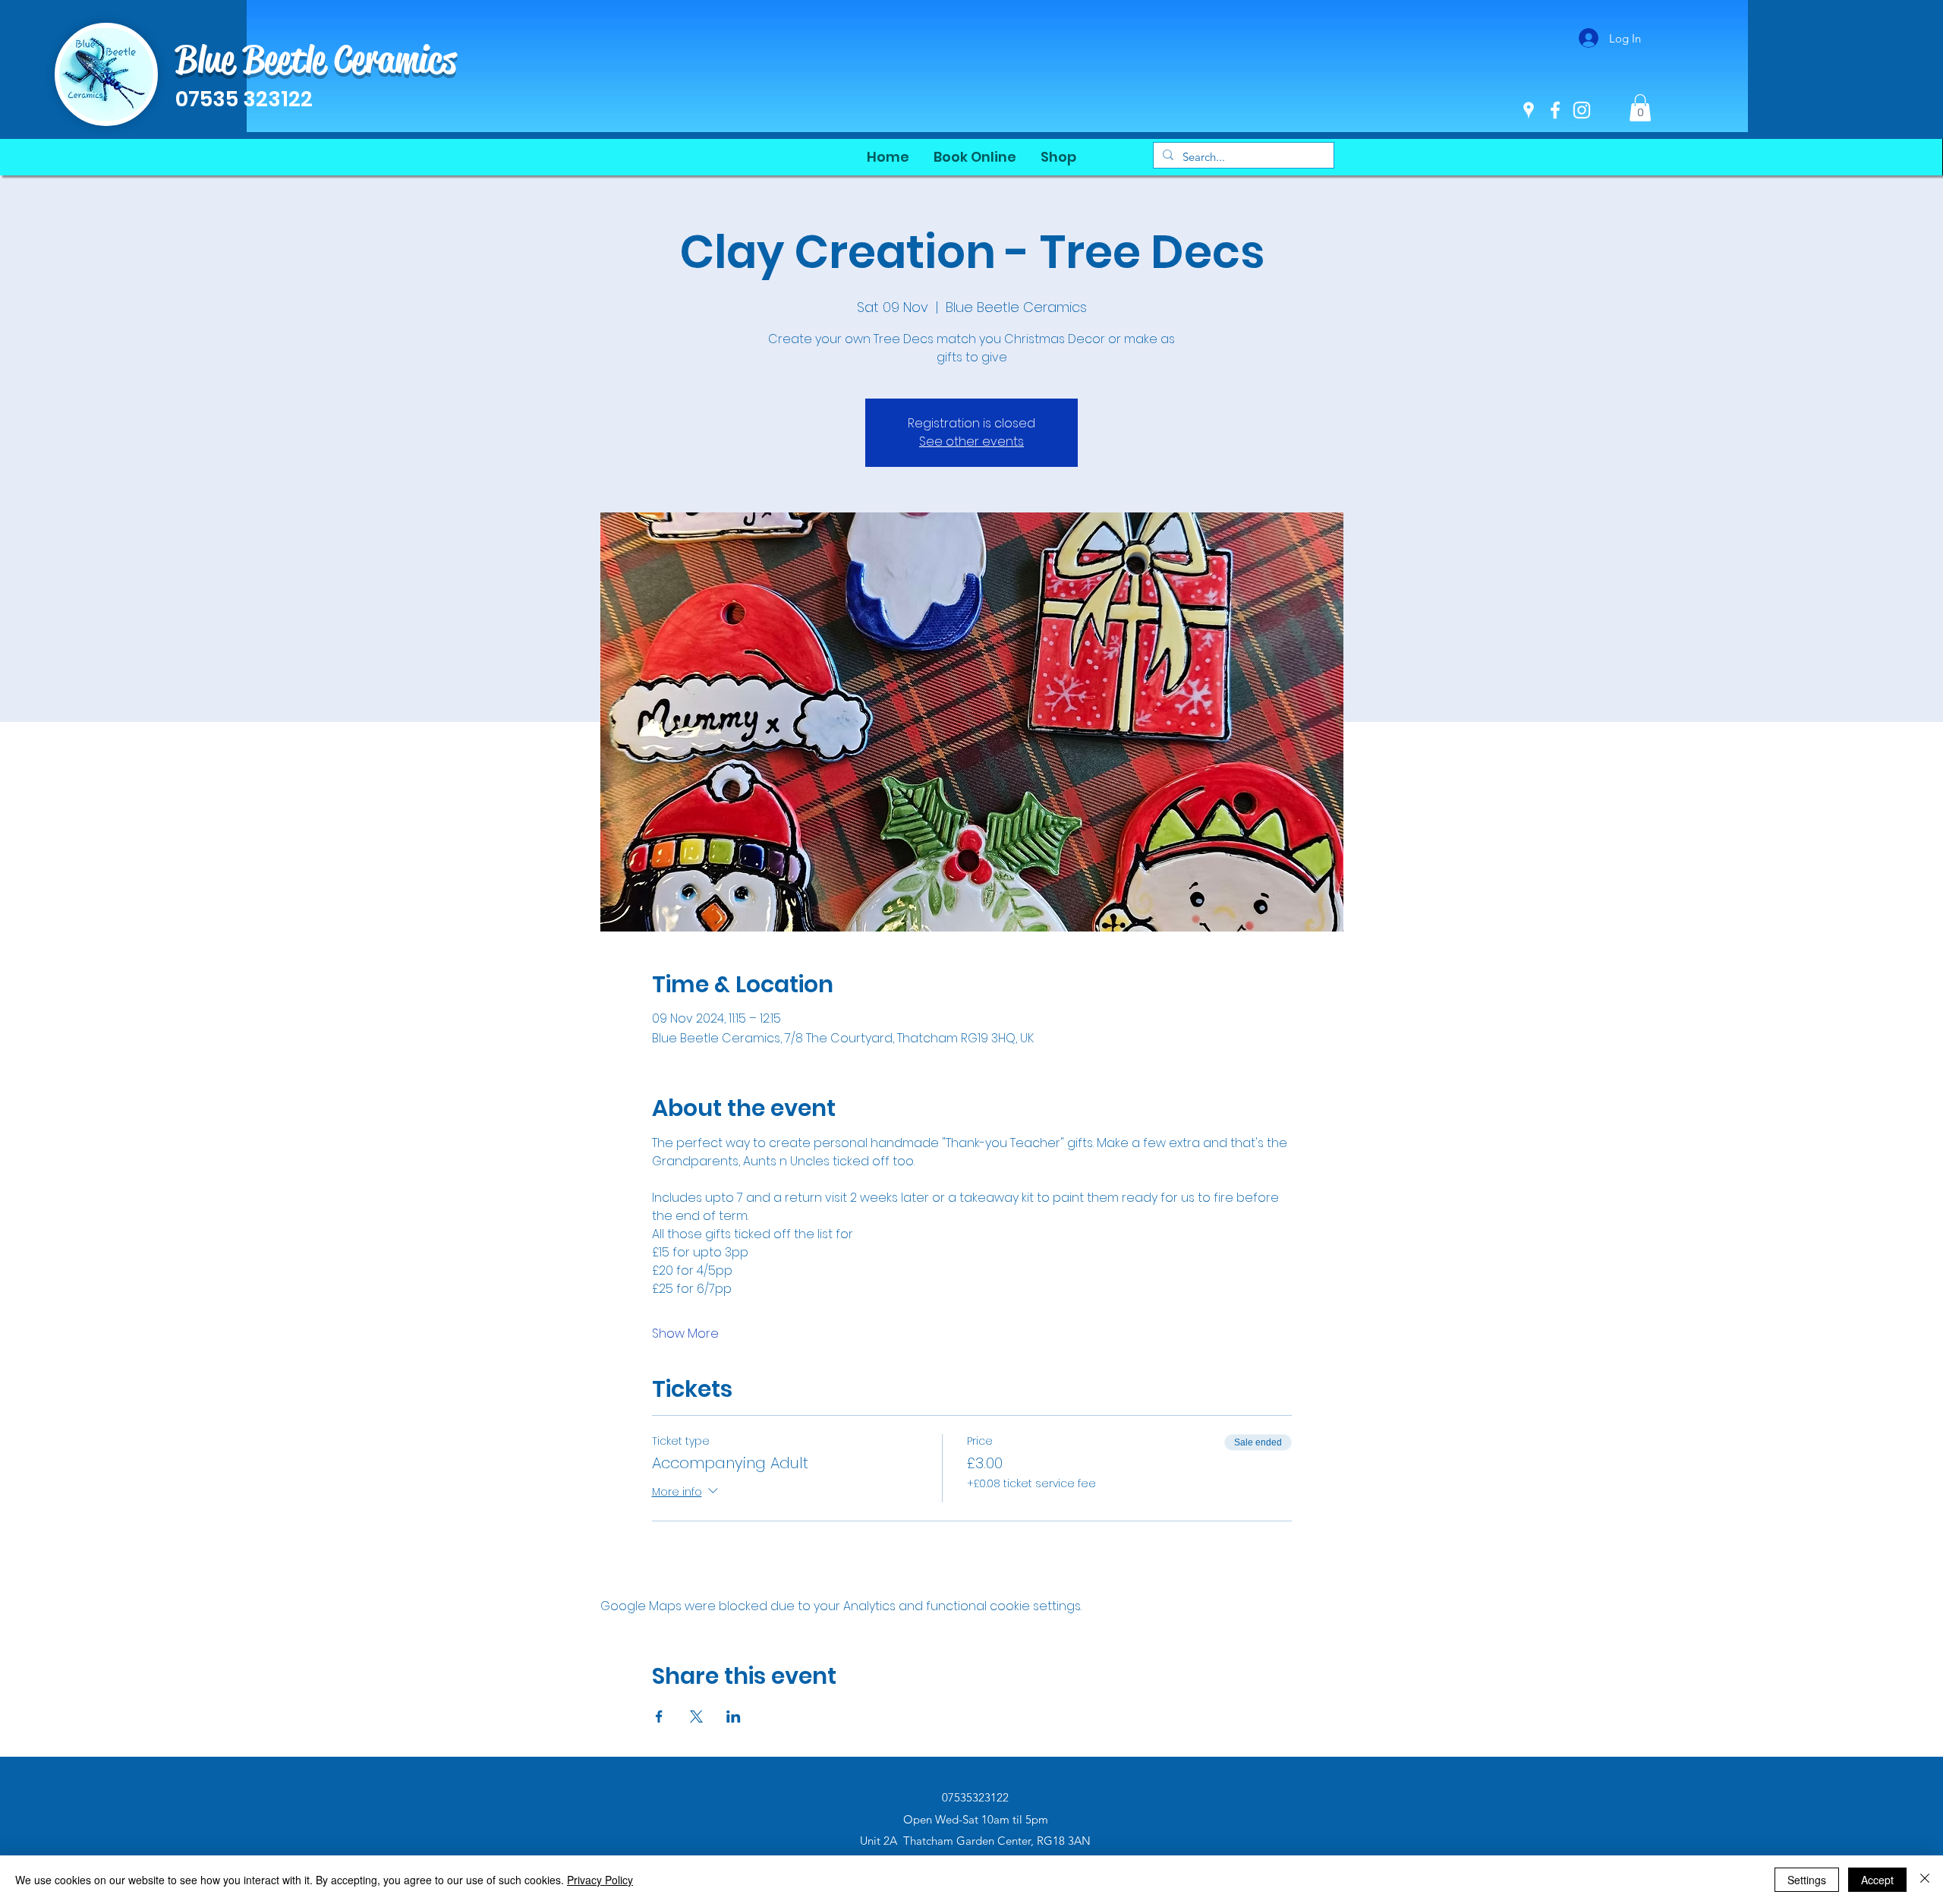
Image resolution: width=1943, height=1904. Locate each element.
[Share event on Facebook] (659, 1716)
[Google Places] (1529, 110)
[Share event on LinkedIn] (734, 1716)
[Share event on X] (696, 1716)
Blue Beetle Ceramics (316, 59)
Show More (685, 1334)
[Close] (1925, 1880)
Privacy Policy (600, 1880)
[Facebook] (1555, 110)
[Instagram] (1582, 110)
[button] (1640, 108)
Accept (1877, 1880)
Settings (1807, 1880)
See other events (971, 441)
